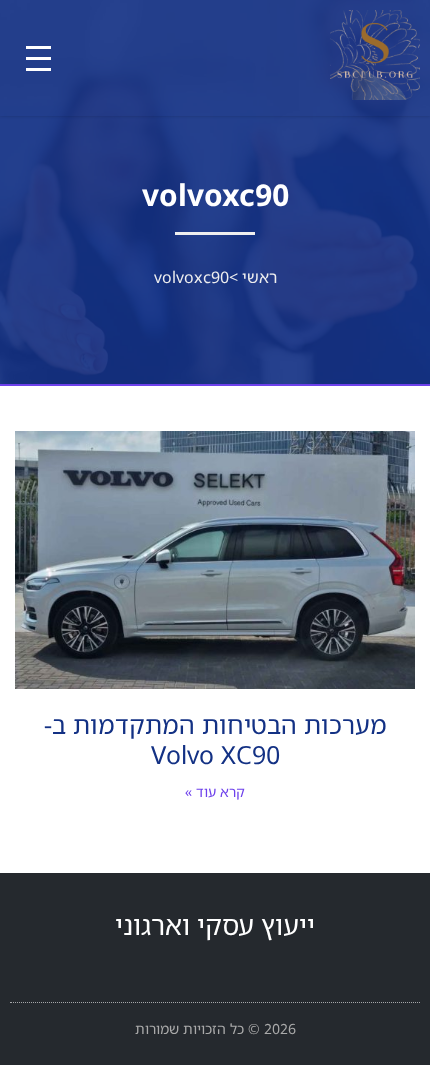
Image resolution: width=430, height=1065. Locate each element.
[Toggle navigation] (38, 58)
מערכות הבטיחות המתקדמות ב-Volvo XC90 (215, 739)
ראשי (259, 277)
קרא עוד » (215, 791)
